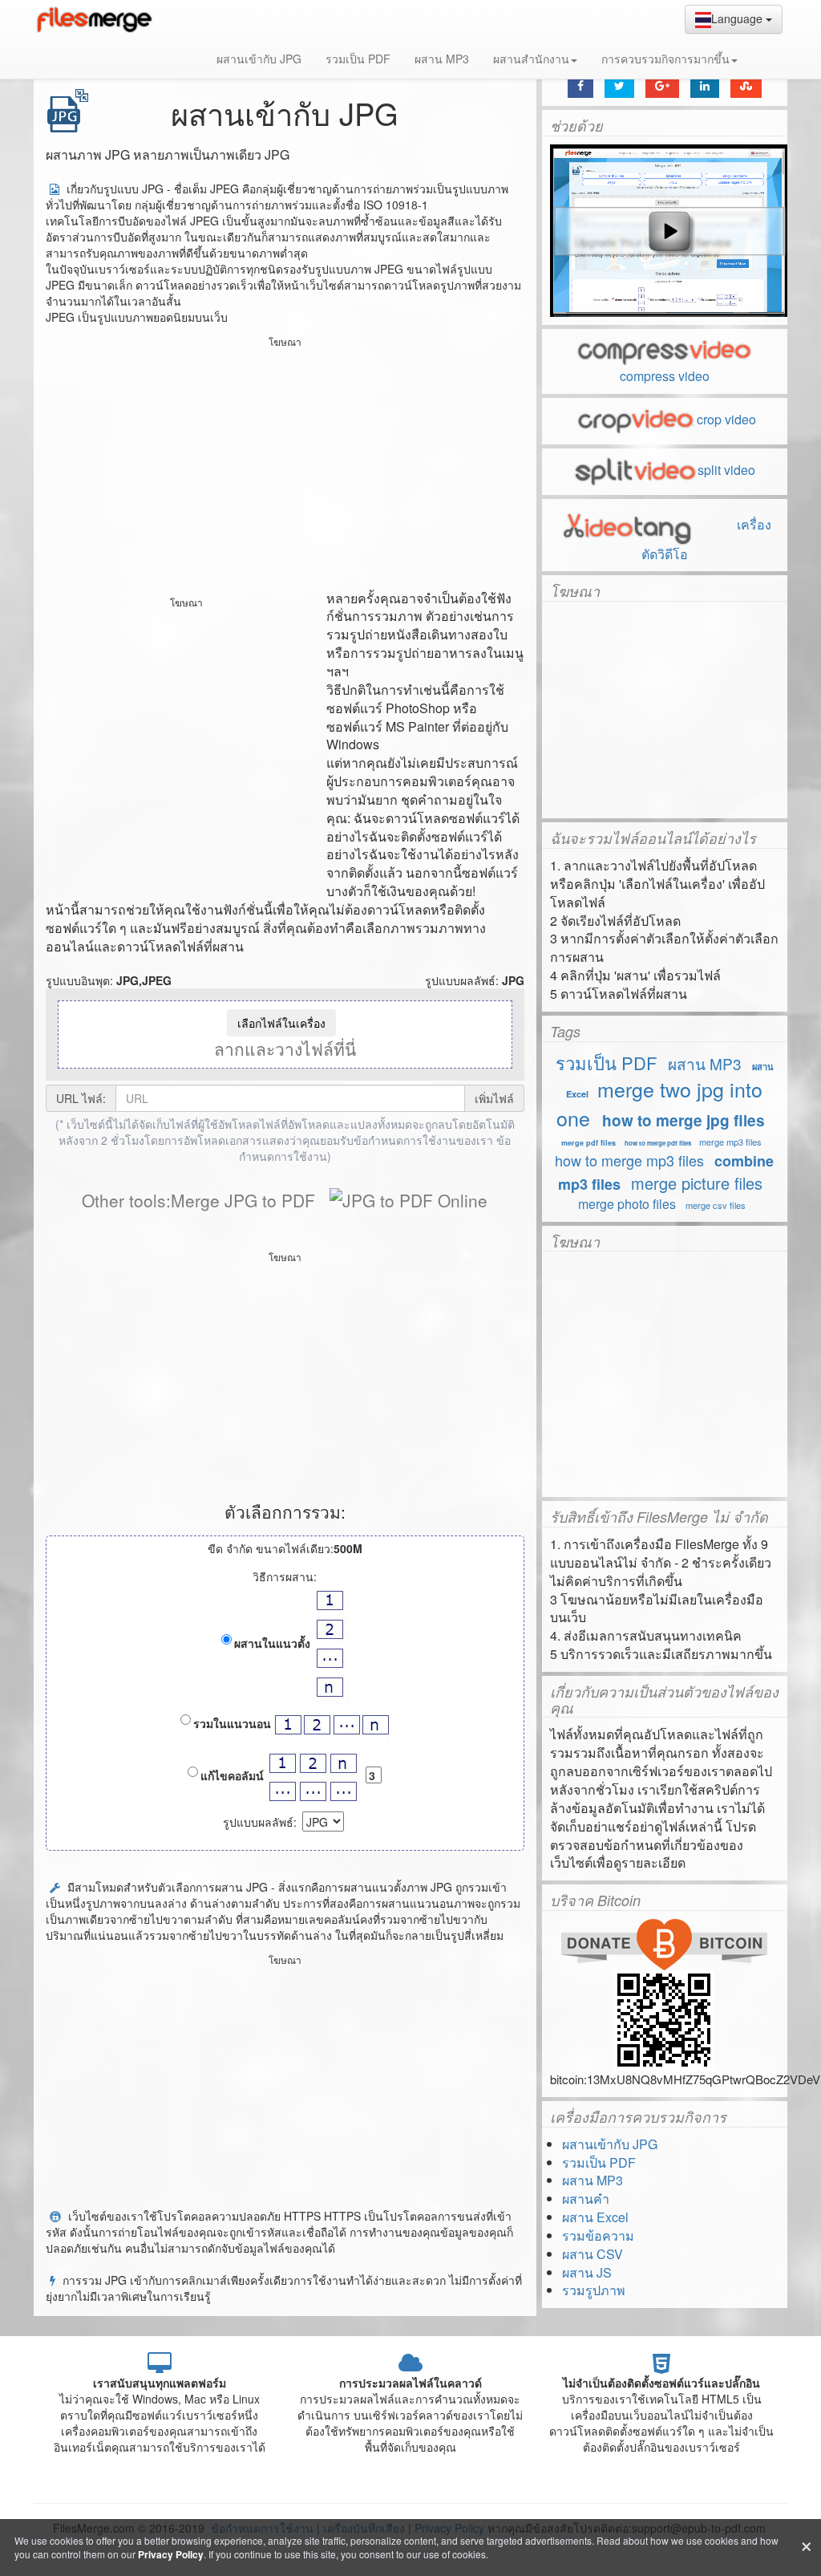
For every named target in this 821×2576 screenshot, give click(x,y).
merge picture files (697, 1183)
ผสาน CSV (592, 2254)
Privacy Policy (171, 2554)
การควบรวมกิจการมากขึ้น (665, 59)
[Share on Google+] (662, 85)
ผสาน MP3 (442, 59)
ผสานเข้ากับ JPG (259, 59)
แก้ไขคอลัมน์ (232, 1775)
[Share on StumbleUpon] (746, 85)
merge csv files (716, 1205)
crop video (726, 419)
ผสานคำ (586, 2199)
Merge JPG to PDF (243, 1200)
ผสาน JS (587, 2272)
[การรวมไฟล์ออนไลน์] (94, 20)
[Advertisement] (285, 465)
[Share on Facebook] (580, 85)
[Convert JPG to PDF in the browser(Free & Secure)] (408, 1200)
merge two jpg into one (659, 1103)
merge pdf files (588, 1143)
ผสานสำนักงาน (531, 59)
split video (726, 470)
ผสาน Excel (595, 2217)
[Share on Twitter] (619, 85)
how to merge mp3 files (629, 1160)
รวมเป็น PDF (358, 59)
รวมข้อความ (598, 2235)
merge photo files (627, 1204)
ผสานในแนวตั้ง (272, 1643)
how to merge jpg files (683, 1120)
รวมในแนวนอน (232, 1723)
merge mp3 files (730, 1142)
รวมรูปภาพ (594, 2290)
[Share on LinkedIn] (705, 85)
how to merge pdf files (658, 1143)
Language (738, 18)
